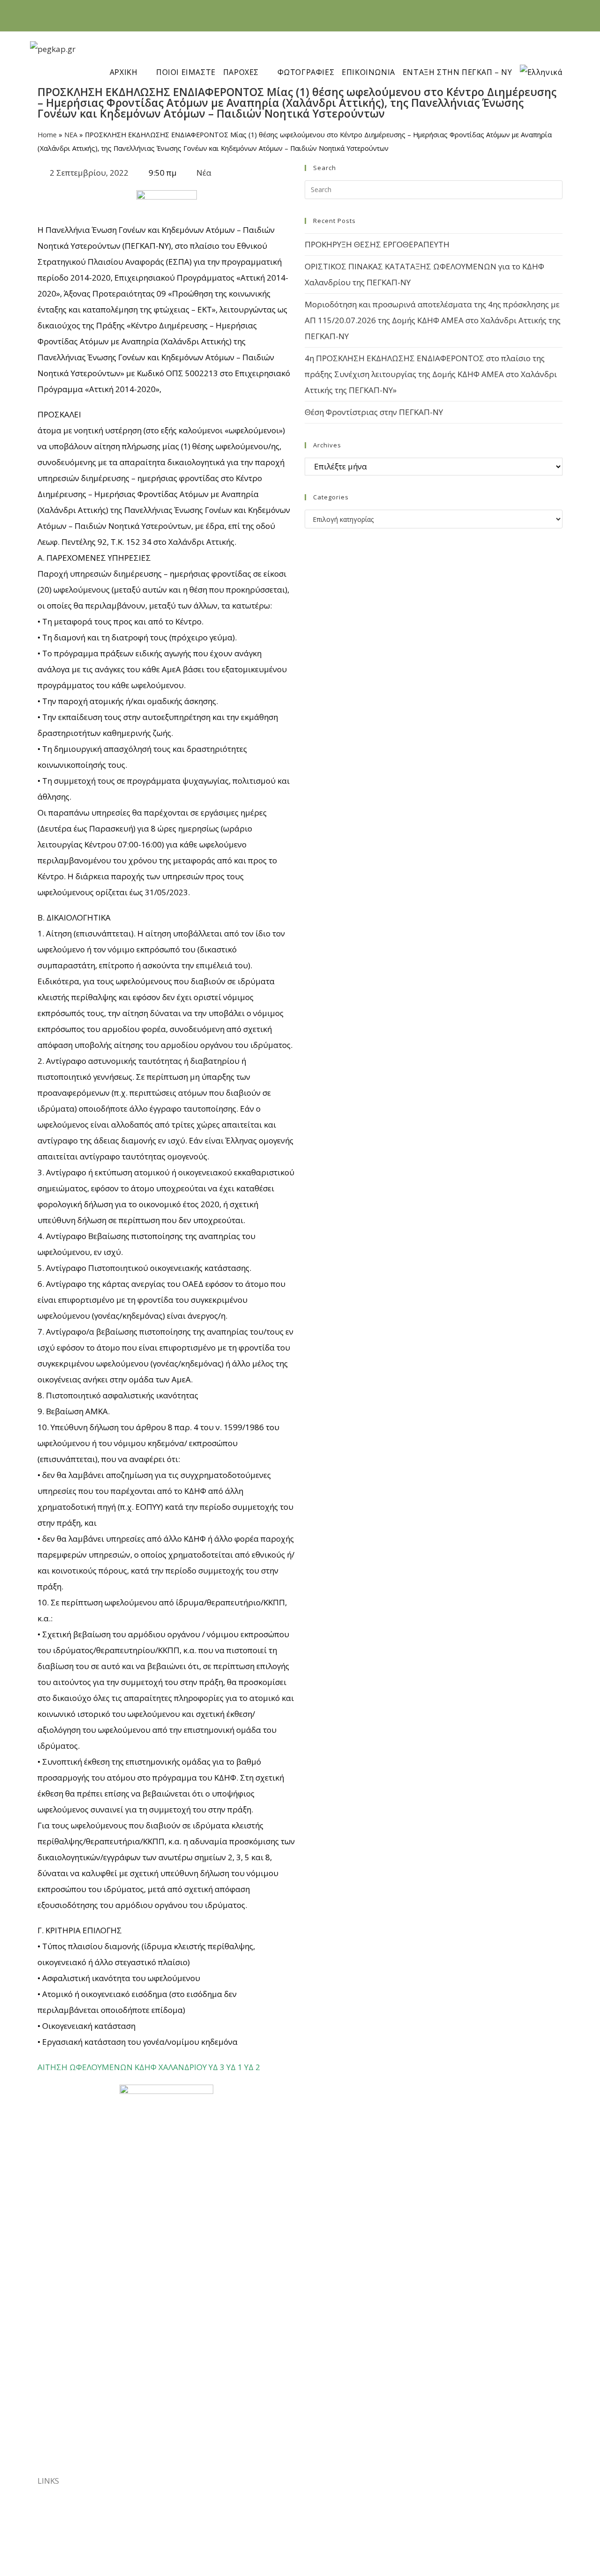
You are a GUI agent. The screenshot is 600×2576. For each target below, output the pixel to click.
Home (47, 135)
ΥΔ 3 (217, 2067)
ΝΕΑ (71, 135)
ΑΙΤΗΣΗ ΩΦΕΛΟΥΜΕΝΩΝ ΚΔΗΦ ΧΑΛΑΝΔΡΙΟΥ (122, 2067)
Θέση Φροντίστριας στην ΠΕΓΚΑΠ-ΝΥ (374, 412)
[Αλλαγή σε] (547, 57)
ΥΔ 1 (234, 2067)
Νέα (204, 173)
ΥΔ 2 (252, 2067)
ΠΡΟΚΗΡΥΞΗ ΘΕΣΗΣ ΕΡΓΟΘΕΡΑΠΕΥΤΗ (377, 244)
